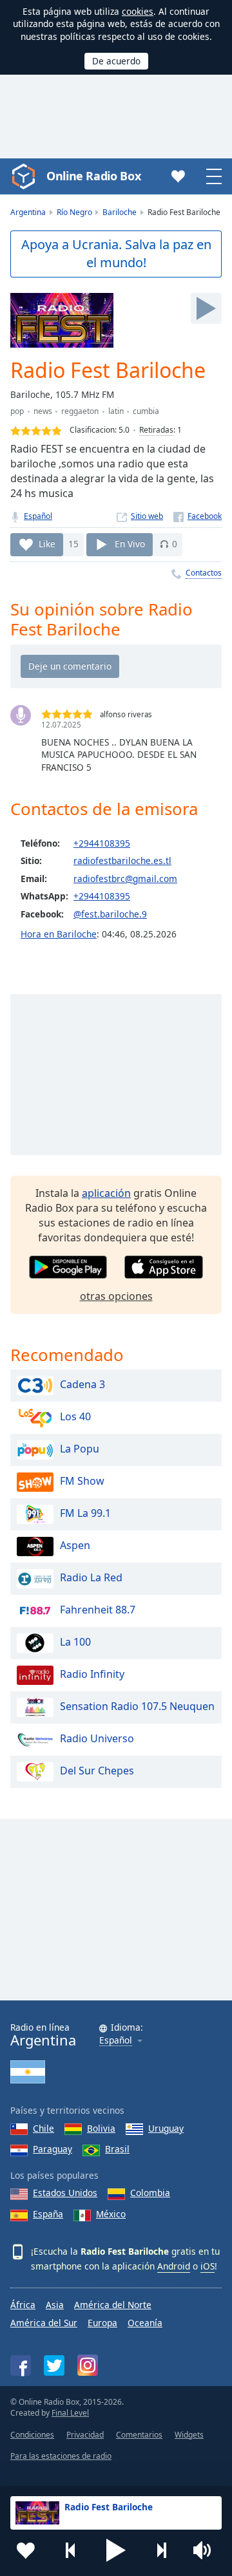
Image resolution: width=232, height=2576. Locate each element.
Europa (102, 2323)
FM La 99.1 (85, 1514)
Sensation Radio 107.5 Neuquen (137, 1707)
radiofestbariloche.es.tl (122, 860)
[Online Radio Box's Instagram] (88, 2365)
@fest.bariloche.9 (110, 914)
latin (116, 411)
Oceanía (145, 2323)
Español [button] (116, 2041)
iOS (208, 2266)
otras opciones (116, 1296)
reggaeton (80, 411)
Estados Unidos (65, 2193)
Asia (55, 2305)
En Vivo (130, 544)
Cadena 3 (82, 1385)
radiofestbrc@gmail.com (125, 879)
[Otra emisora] (161, 2550)
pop (17, 411)
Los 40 (75, 1417)
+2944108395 (102, 843)
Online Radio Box (93, 176)
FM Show (82, 1481)
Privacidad (85, 2435)
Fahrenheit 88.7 (98, 1610)
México (111, 2214)
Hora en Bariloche (59, 934)
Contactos (204, 573)
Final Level (70, 2413)
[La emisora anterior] (71, 2550)
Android (174, 2266)
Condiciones (32, 2435)
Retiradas (156, 430)
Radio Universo (97, 1739)
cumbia (146, 411)
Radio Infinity (92, 1675)
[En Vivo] (206, 308)
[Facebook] (198, 516)
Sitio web (147, 516)
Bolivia (101, 2128)
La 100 (75, 1642)
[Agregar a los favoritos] (26, 2550)
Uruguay (166, 2128)
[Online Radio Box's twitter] (54, 2365)
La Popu (80, 1449)
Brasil (117, 2149)
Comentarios (139, 2435)
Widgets (189, 2435)
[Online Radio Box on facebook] (21, 2365)
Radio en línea (43, 2035)
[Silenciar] (206, 2550)
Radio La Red (91, 1578)
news (43, 411)
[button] (116, 2550)
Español (38, 516)
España (48, 2214)
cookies (138, 11)
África (23, 2305)
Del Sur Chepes (97, 1771)
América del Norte (113, 2305)
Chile (43, 2128)
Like (47, 544)
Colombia (150, 2193)
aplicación (106, 1193)
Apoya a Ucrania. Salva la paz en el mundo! (116, 254)
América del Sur (44, 2323)
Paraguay (53, 2149)
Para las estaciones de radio (61, 2456)
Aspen (75, 1546)
